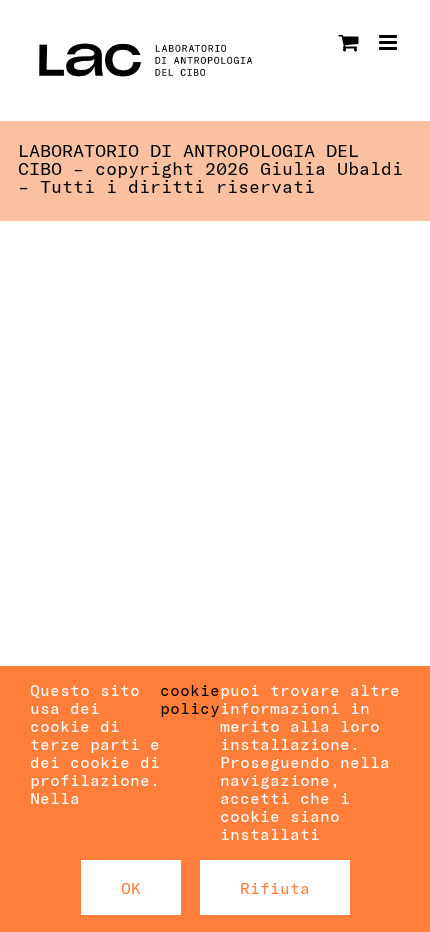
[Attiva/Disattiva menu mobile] (389, 42)
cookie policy (190, 699)
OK (131, 887)
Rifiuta (275, 887)
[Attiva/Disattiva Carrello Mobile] (349, 42)
